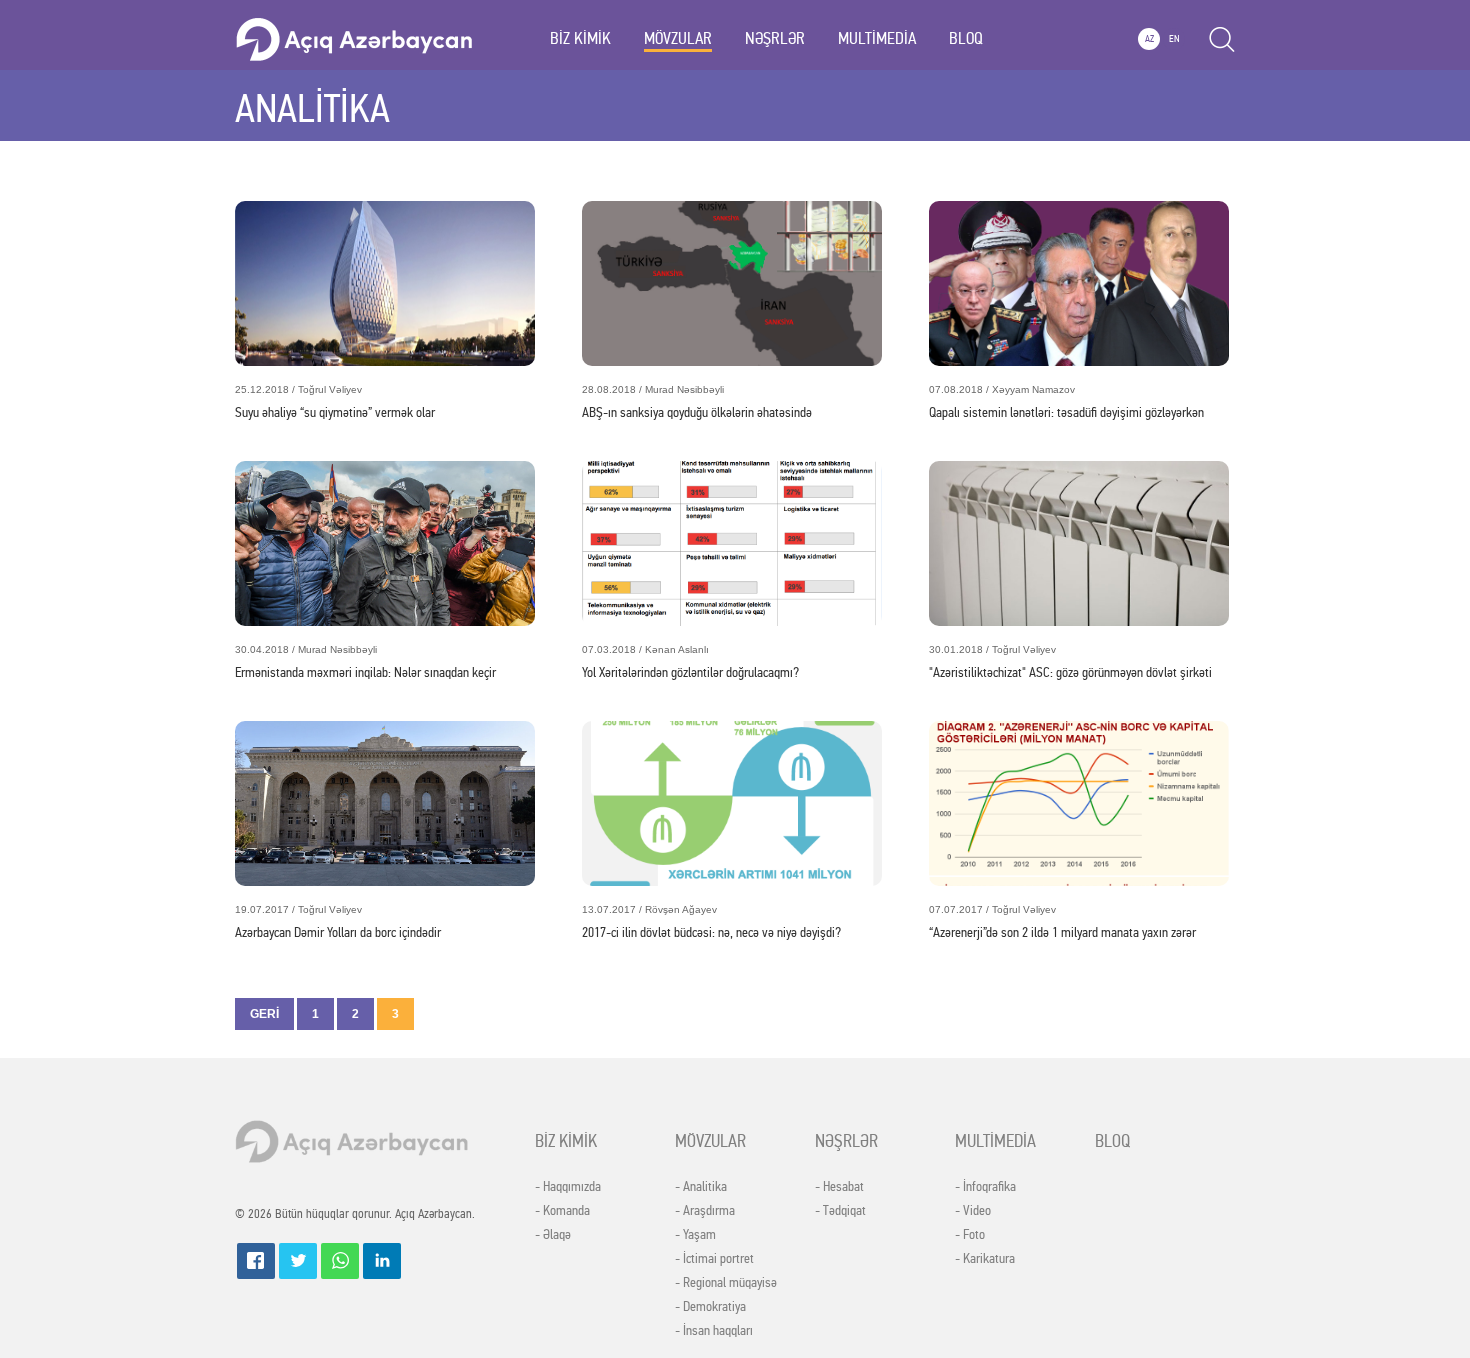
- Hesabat (839, 1187)
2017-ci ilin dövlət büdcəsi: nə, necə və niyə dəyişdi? (711, 922)
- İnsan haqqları (714, 1331)
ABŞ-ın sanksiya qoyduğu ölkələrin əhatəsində (697, 402)
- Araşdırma (705, 1211)
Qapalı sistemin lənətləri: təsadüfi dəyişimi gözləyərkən (1066, 402)
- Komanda (562, 1211)
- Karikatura (985, 1259)
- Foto (970, 1235)
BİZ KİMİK (580, 38)
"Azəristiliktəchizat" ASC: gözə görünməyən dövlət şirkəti (1070, 662)
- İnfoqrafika (985, 1187)
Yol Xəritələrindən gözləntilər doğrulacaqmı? (690, 662)
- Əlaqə (553, 1235)
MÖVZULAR (678, 38)
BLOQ (966, 38)
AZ (1149, 39)
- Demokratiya (710, 1307)
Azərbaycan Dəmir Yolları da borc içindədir (338, 922)
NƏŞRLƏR (775, 38)
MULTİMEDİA (877, 38)
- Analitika (701, 1187)
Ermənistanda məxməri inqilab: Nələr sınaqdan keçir (365, 662)
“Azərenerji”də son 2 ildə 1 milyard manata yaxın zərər (1062, 922)
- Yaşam (695, 1235)
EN (1174, 39)
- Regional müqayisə (726, 1283)
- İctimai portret (714, 1259)
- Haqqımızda (568, 1187)
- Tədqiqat (840, 1211)
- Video (973, 1211)
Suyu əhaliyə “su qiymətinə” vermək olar (335, 402)
